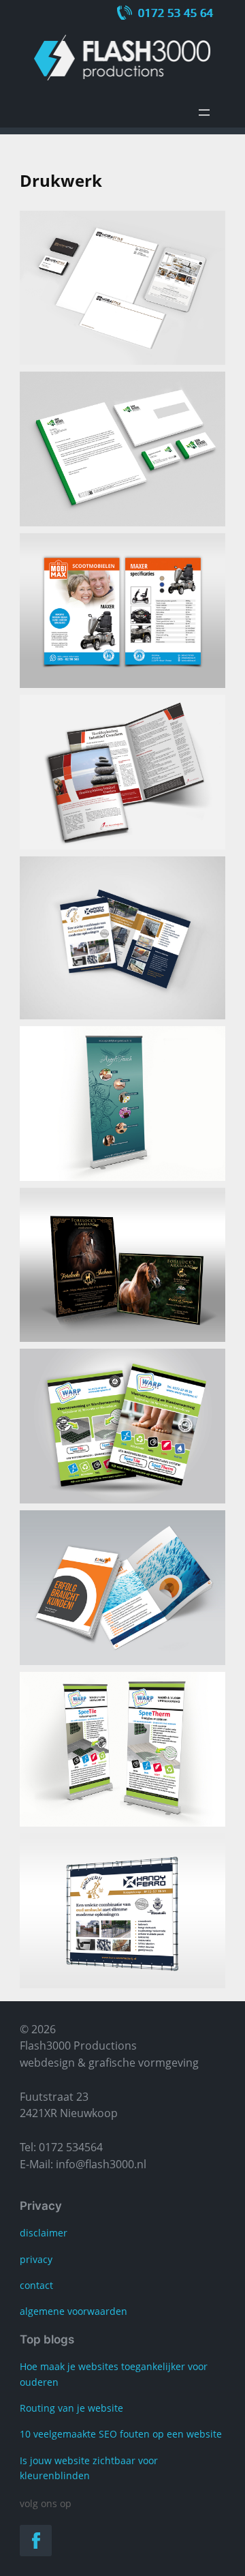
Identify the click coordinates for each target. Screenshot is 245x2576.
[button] (122, 288)
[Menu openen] (204, 113)
